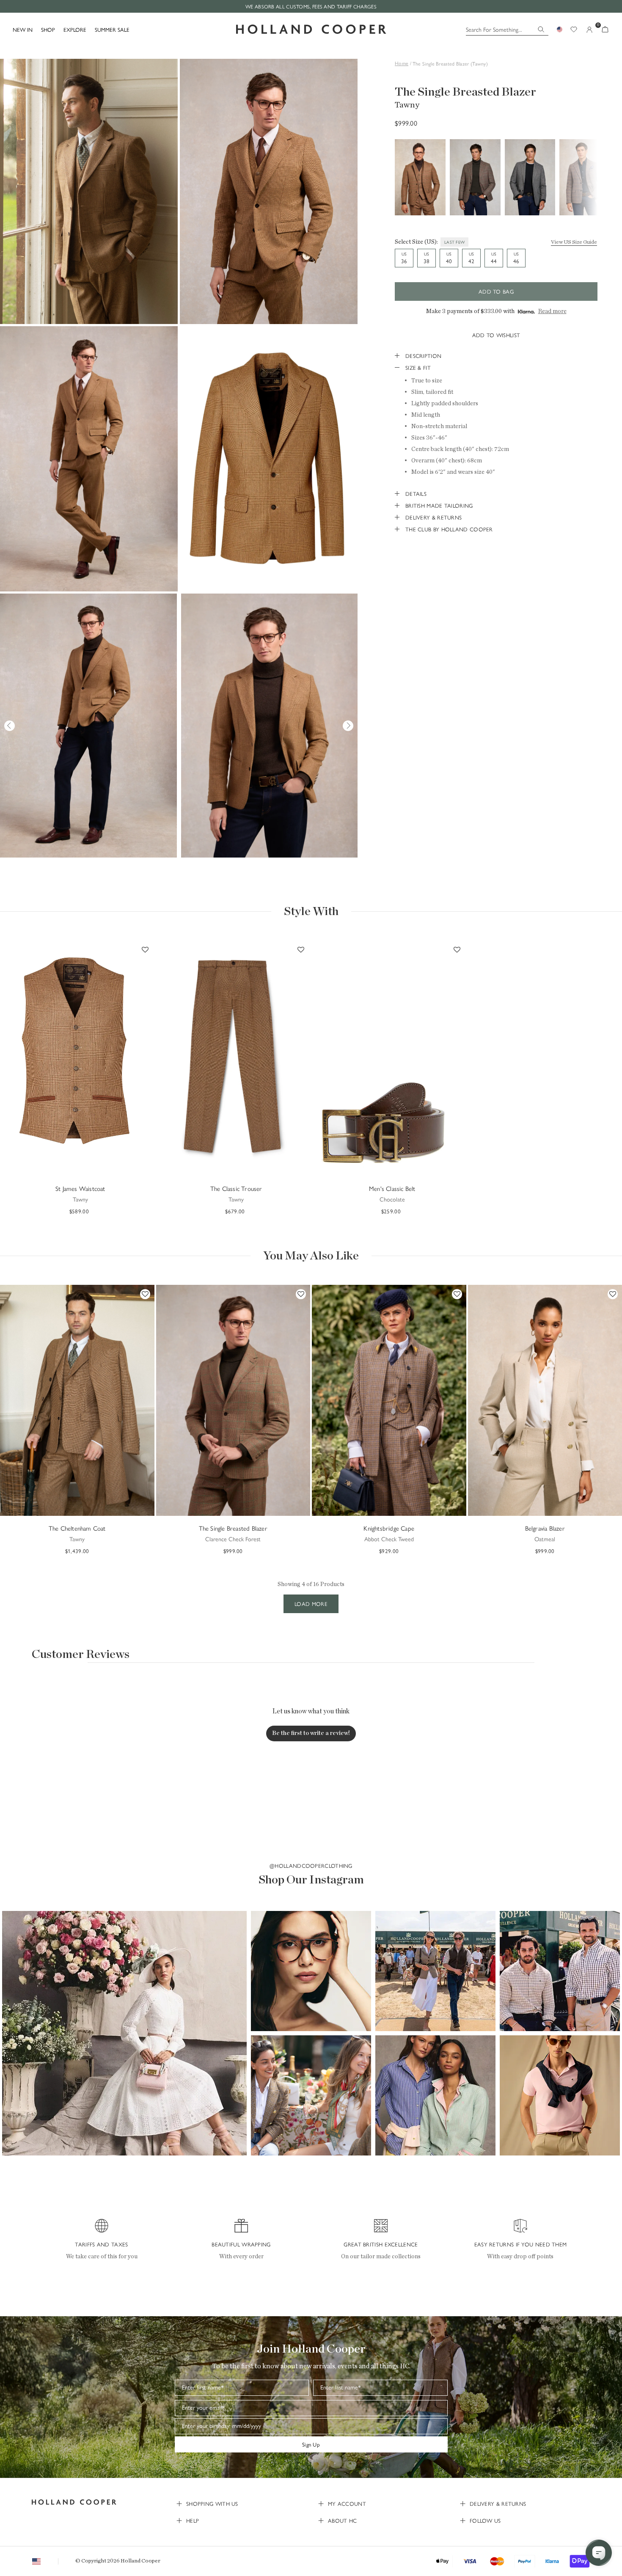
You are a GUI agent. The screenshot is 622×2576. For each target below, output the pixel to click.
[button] (124, 2033)
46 (516, 258)
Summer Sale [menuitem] (112, 29)
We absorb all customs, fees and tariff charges (311, 6)
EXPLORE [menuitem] (75, 29)
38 (427, 258)
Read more (552, 311)
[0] (605, 29)
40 (449, 258)
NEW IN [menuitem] (23, 29)
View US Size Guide (574, 242)
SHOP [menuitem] (48, 29)
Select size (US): (416, 242)
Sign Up (311, 2444)
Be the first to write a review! (311, 1733)
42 (471, 258)
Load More (311, 1604)
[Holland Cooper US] (311, 29)
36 (404, 258)
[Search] (541, 29)
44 (494, 258)
